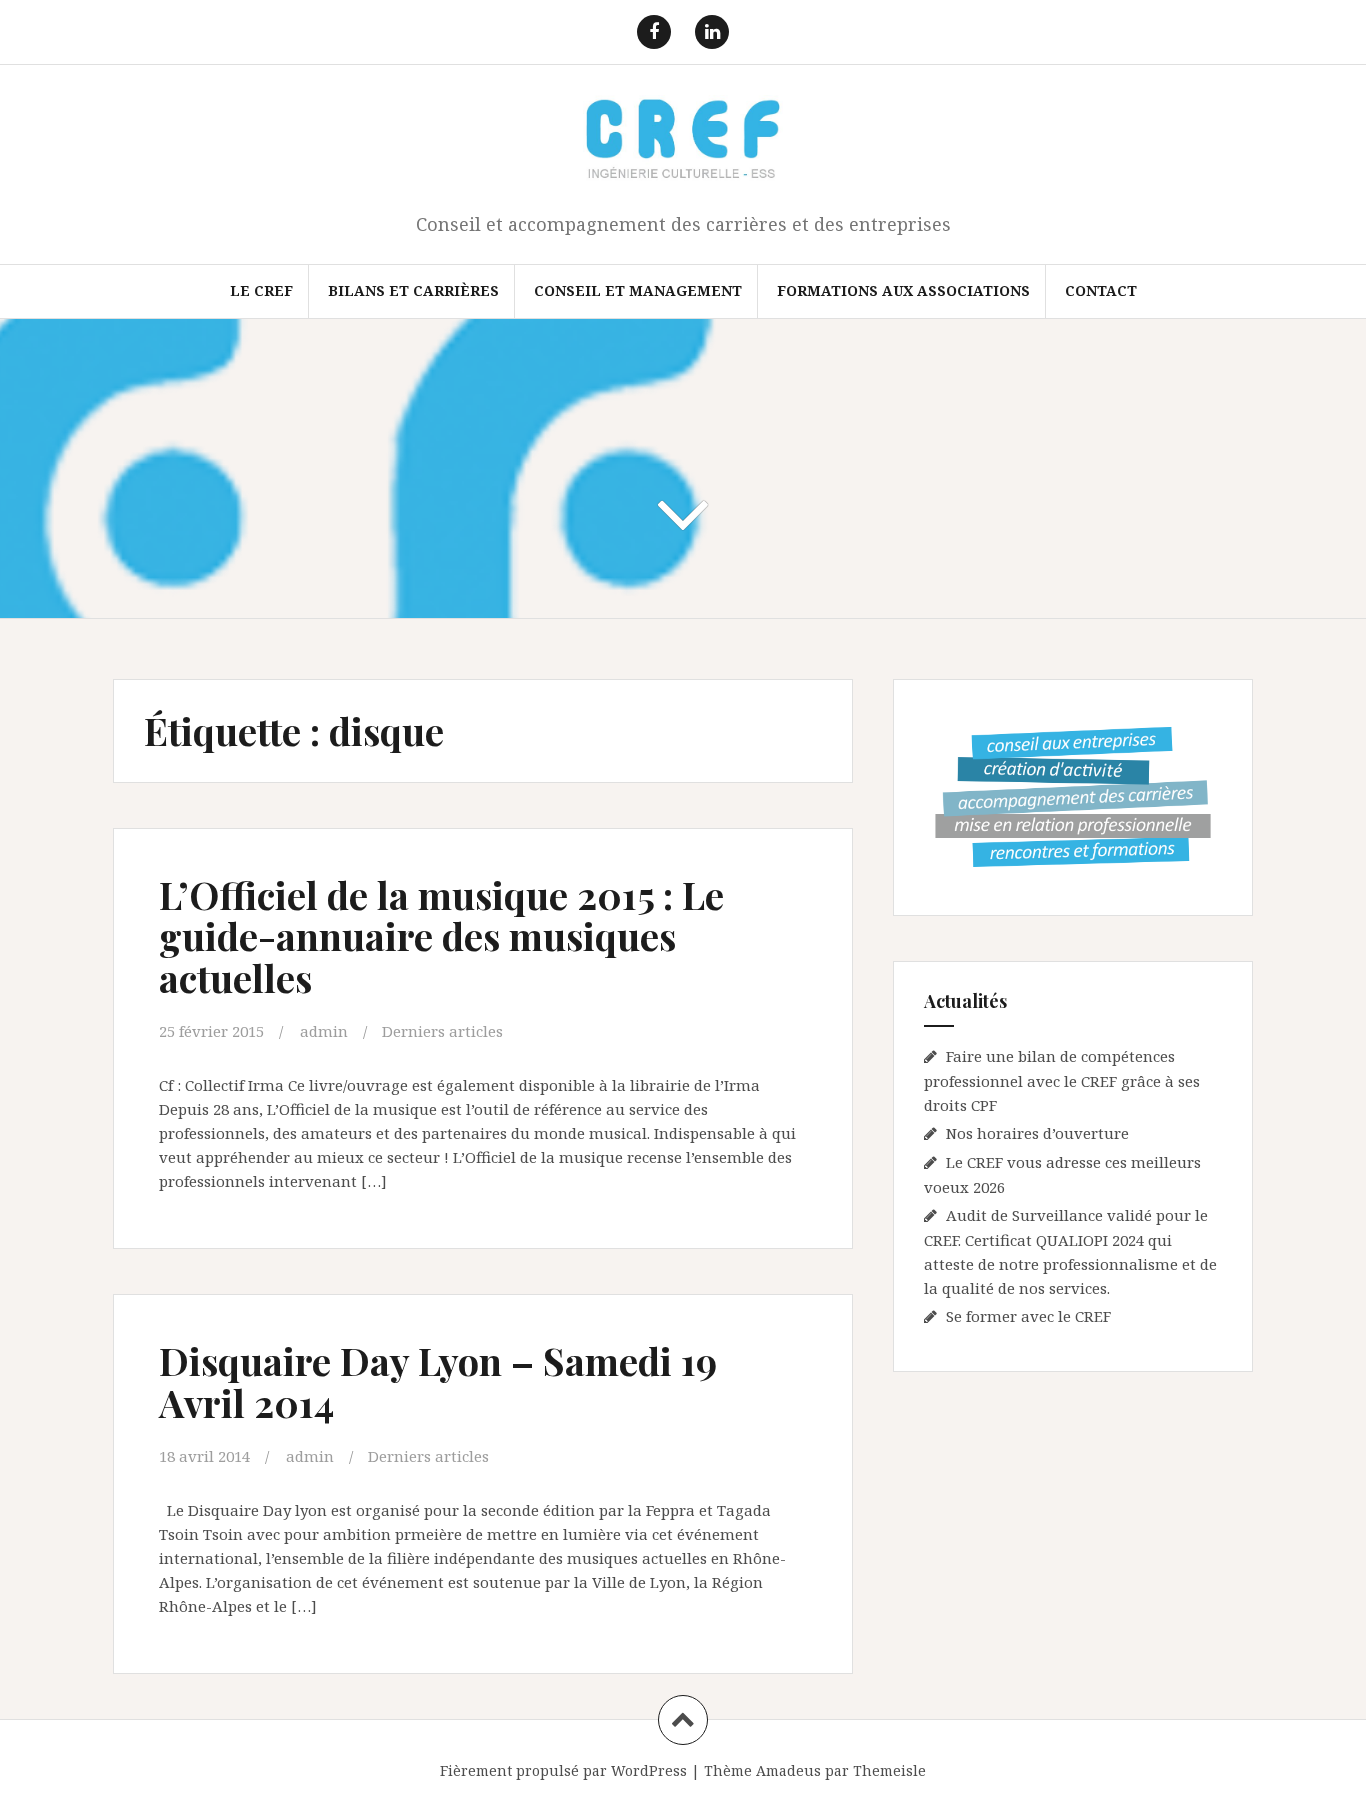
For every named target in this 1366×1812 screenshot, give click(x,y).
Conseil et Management (638, 290)
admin (324, 1031)
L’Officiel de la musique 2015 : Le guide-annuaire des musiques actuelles (441, 936)
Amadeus (788, 1770)
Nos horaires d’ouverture (1037, 1133)
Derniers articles (442, 1031)
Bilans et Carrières (413, 290)
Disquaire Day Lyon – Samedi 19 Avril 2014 (438, 1381)
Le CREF (261, 290)
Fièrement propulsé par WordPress (563, 1770)
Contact (1101, 290)
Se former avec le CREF (1028, 1316)
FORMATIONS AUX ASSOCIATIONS (903, 290)
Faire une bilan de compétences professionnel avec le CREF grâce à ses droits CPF (1062, 1080)
